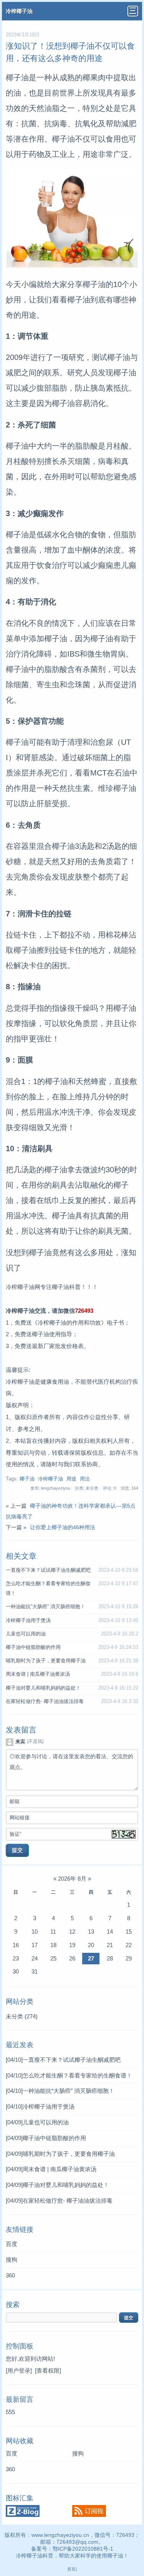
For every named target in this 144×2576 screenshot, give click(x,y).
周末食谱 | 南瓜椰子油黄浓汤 (38, 1674)
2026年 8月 (72, 1879)
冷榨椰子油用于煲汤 (28, 1621)
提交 (17, 1850)
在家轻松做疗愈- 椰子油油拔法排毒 (45, 1701)
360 (10, 2275)
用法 (85, 1479)
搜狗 (12, 2260)
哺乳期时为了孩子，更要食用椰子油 (46, 1661)
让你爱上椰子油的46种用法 (63, 1527)
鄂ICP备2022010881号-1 (83, 2549)
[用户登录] (19, 2371)
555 (10, 2412)
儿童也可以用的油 (26, 1634)
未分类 (22, 2016)
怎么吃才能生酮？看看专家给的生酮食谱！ (69, 2075)
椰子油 (27, 1479)
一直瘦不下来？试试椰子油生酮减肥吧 (48, 1570)
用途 (71, 1479)
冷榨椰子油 (19, 11)
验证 (15, 1834)
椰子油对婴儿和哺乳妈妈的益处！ (43, 1688)
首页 (71, 2569)
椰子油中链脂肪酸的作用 (33, 1647)
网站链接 (20, 1818)
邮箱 (15, 1802)
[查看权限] (48, 2371)
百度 (12, 2244)
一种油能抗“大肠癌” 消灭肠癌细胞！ (46, 1607)
